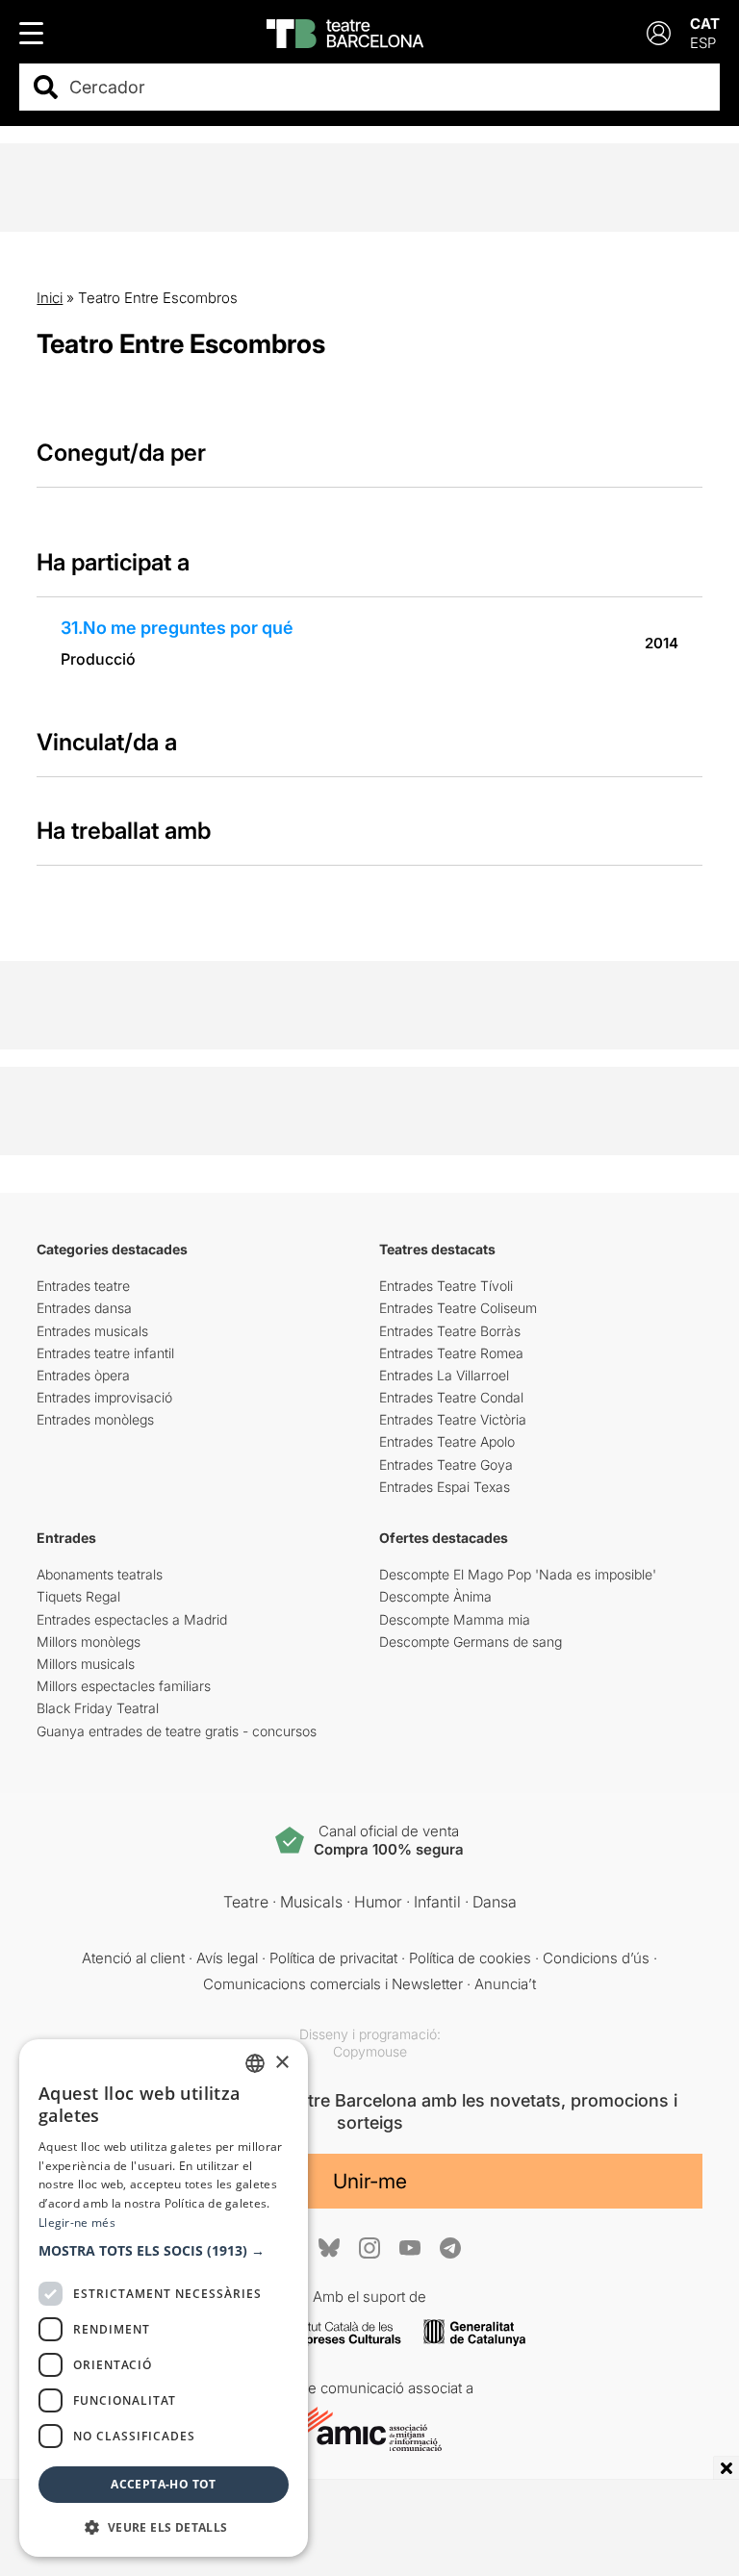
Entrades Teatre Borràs (450, 1331)
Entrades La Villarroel (444, 1375)
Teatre (246, 1902)
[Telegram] (450, 2248)
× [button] (281, 2063)
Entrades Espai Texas (445, 1487)
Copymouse (370, 2051)
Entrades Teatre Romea (451, 1353)
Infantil (437, 1902)
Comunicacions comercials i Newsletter (333, 1984)
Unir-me (370, 2181)
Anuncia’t (505, 1984)
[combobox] (386, 87)
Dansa (495, 1902)
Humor (378, 1902)
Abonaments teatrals (100, 1574)
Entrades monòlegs (95, 1419)
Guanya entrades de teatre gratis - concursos (177, 1731)
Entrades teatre (83, 1286)
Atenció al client (133, 1958)
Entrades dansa (84, 1308)
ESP (703, 43)
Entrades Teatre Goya (446, 1465)
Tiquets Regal (78, 1596)
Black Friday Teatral (98, 1708)
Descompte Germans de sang (471, 1642)
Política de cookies (470, 1958)
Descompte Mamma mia (455, 1619)
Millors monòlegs (89, 1642)
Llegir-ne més (77, 2222)
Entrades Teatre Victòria (453, 1419)
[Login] (659, 33)
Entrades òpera (83, 1375)
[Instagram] (369, 2248)
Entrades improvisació (104, 1397)
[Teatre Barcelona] (345, 34)
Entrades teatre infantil (105, 1353)
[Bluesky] (329, 2248)
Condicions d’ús (596, 1958)
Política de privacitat (333, 1958)
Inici (50, 298)
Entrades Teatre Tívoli (446, 1286)
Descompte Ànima (435, 1596)
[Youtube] (410, 2248)
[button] (164, 2251)
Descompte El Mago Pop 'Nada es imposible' (518, 1574)
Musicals (311, 1902)
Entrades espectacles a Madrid (132, 1619)
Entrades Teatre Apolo (447, 1441)
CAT (705, 24)
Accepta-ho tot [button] (164, 2484)
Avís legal (227, 1958)
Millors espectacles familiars (124, 1686)
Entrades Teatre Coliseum (458, 1308)
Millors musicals (86, 1664)
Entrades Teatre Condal (451, 1397)
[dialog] (164, 2298)
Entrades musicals (92, 1331)
